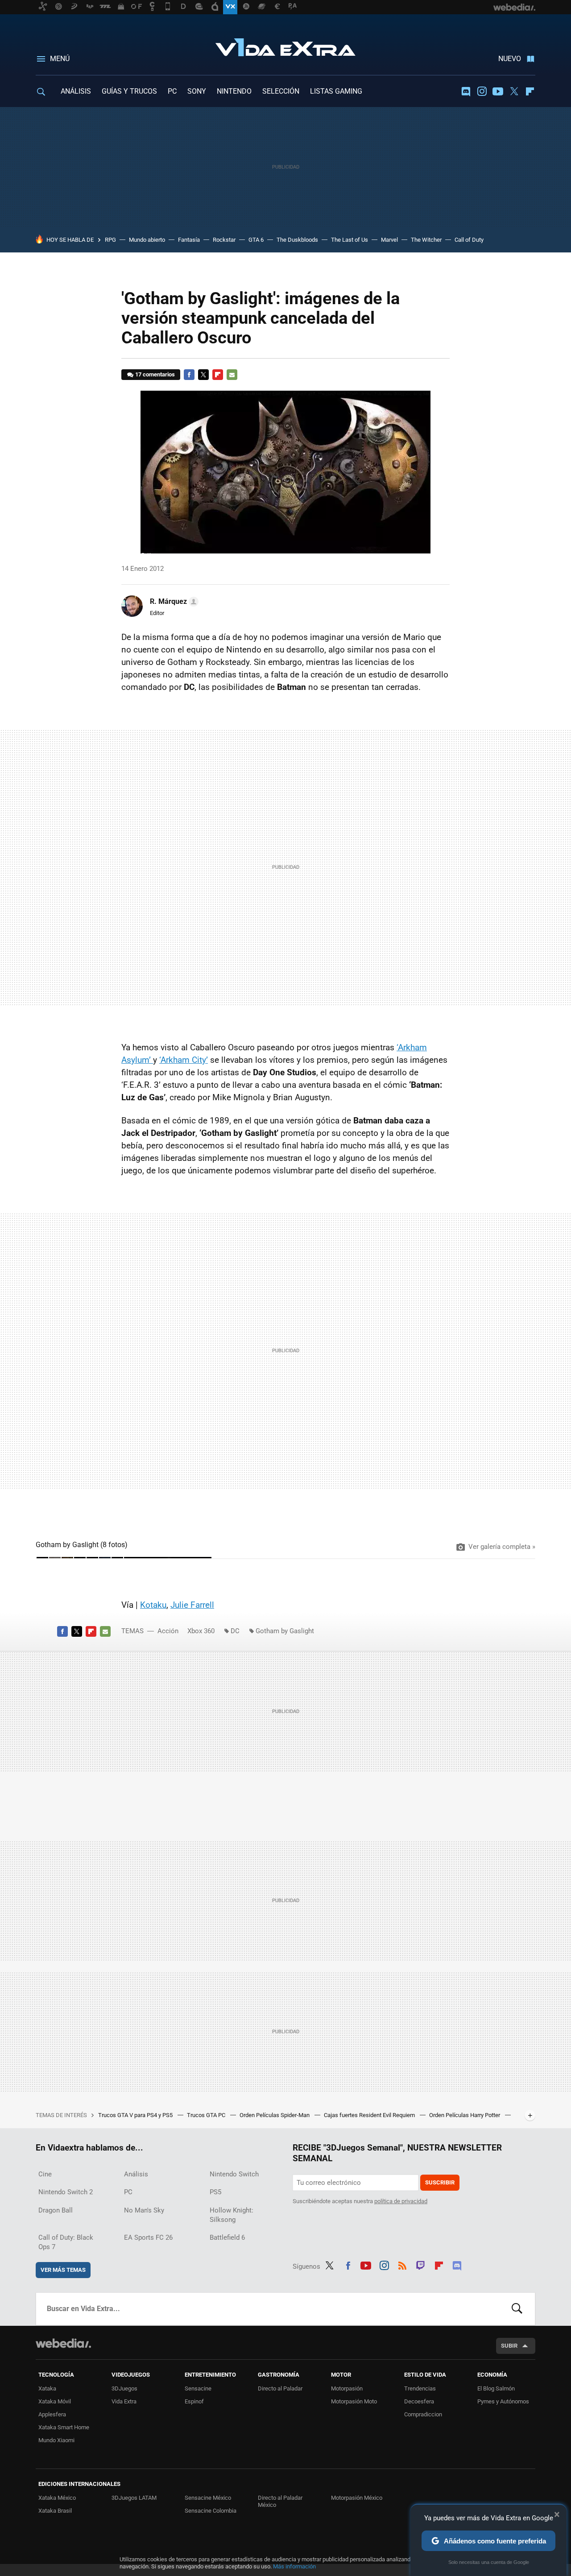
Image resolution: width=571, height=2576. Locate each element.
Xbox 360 (201, 1631)
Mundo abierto (147, 240)
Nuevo (510, 59)
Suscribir (440, 2182)
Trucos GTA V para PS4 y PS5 (136, 2115)
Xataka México (57, 2498)
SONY (197, 91)
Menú (60, 59)
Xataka (47, 2388)
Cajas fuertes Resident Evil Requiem (370, 2115)
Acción (168, 1631)
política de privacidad (401, 2201)
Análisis (136, 2174)
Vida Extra (285, 45)
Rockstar (224, 240)
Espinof (194, 2401)
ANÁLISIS (76, 91)
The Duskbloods (297, 240)
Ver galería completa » (502, 1547)
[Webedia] (63, 2343)
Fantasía (189, 240)
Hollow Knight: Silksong (232, 2215)
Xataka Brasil (55, 2511)
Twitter (514, 91)
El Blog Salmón (496, 2388)
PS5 (215, 2192)
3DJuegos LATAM (134, 2498)
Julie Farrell (192, 1605)
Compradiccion (423, 2414)
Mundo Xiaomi (56, 2440)
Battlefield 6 (227, 2237)
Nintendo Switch (234, 2174)
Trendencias (420, 2388)
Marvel (389, 240)
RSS (402, 2265)
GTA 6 (256, 240)
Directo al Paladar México (280, 2501)
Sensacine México (208, 2498)
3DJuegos (124, 2388)
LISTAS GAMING (336, 91)
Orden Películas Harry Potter (465, 2115)
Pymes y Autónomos (503, 2401)
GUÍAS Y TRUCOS (129, 91)
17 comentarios (155, 374)
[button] (173, 602)
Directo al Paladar (280, 2388)
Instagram (482, 91)
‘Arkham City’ (184, 1060)
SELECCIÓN (281, 91)
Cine (45, 2174)
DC (235, 1631)
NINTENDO (234, 91)
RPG (110, 240)
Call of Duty (469, 240)
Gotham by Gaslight (285, 1631)
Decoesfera (419, 2401)
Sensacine (198, 2388)
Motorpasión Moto (354, 2401)
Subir (509, 2346)
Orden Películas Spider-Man (275, 2115)
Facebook (189, 375)
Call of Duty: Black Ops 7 (66, 2242)
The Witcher (426, 240)
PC (172, 91)
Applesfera (52, 2414)
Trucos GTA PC (207, 2115)
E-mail (232, 375)
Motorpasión (347, 2388)
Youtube (498, 91)
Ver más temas (63, 2270)
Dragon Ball (56, 2210)
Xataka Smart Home (64, 2427)
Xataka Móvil (55, 2401)
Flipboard (530, 91)
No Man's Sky (144, 2210)
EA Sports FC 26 (148, 2237)
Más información (294, 2566)
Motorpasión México (357, 2498)
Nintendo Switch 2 (66, 2192)
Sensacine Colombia (211, 2511)
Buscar (517, 2309)
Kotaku (153, 1605)
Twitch (421, 2265)
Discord (466, 91)
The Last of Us (350, 240)
